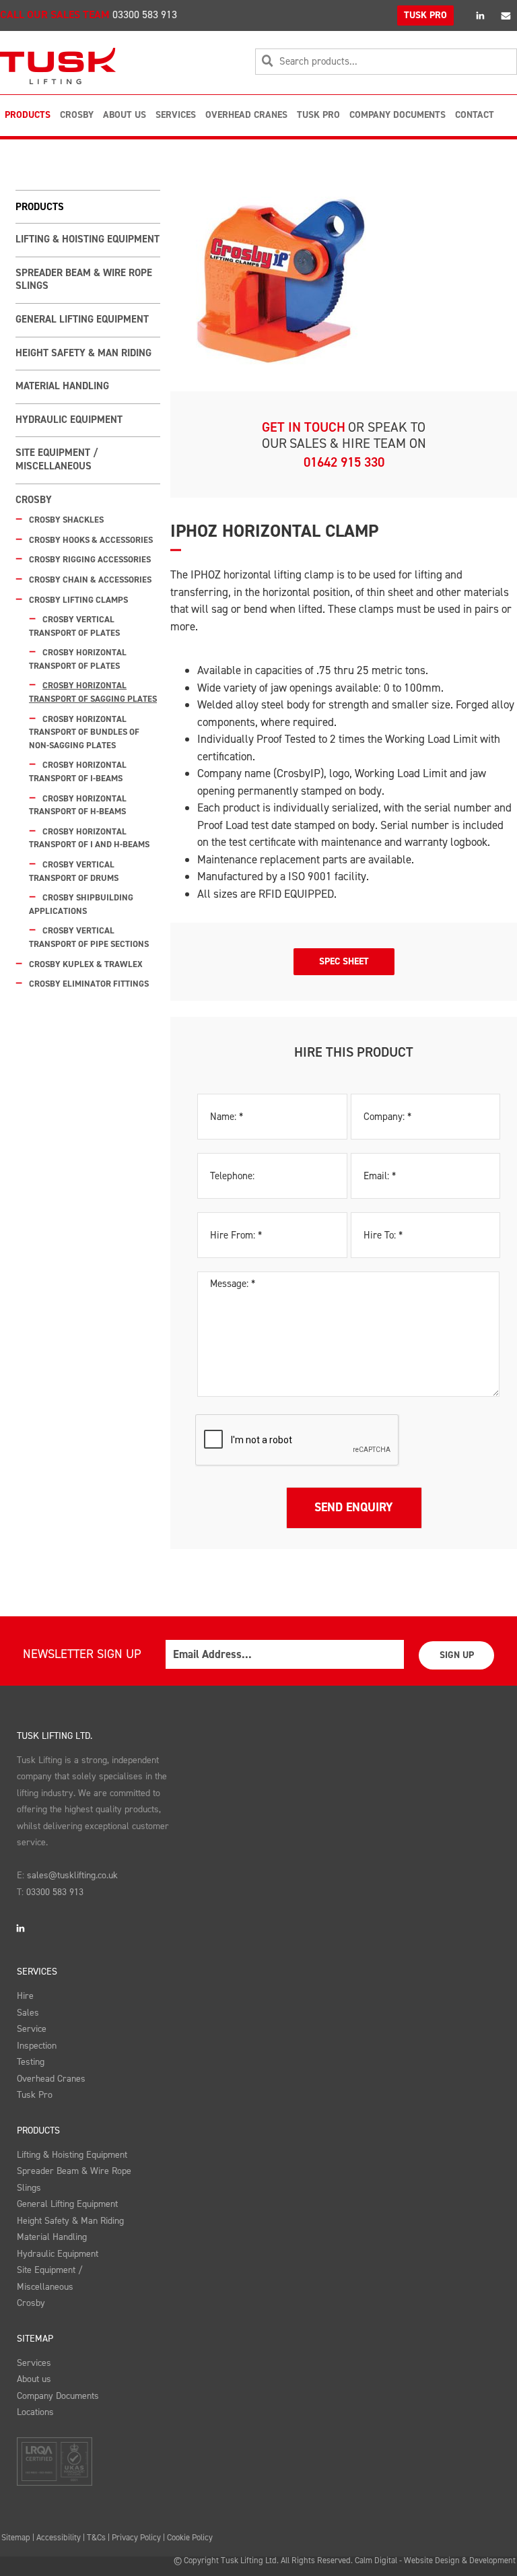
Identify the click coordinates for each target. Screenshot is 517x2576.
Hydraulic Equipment (69, 420)
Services (176, 115)
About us (34, 2379)
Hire (25, 1996)
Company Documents (398, 115)
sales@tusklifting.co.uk (72, 1875)
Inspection (37, 2046)
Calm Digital (376, 2560)
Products (28, 115)
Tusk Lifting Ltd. (55, 1736)
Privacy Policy (136, 2537)
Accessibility (59, 2537)
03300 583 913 (145, 14)
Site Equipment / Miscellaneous (57, 459)
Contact (475, 115)
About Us (125, 115)
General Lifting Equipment (82, 319)
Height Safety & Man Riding (83, 353)
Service (32, 2029)
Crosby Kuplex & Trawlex (86, 964)
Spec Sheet (344, 961)
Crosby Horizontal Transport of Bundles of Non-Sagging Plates (84, 732)
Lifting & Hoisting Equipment (88, 239)
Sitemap (35, 2339)
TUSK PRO (425, 15)
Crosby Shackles (66, 520)
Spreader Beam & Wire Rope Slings (84, 279)
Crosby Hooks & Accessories (91, 540)
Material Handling (62, 386)
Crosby (77, 115)
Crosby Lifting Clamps (78, 600)
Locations (35, 2412)
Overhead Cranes (246, 115)
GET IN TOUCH (304, 427)
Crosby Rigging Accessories (90, 559)
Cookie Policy (190, 2537)
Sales (28, 2013)
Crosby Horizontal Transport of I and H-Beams (89, 838)
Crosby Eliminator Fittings (89, 984)
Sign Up (457, 1655)
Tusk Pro (318, 115)
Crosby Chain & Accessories (90, 580)
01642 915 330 (344, 462)
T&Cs (96, 2537)
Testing (31, 2062)
